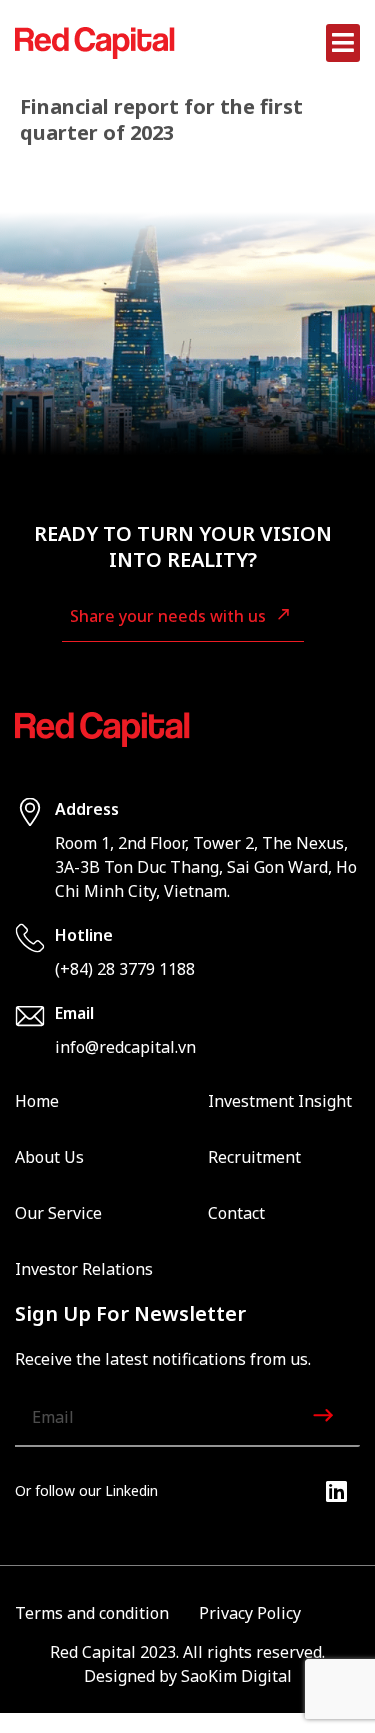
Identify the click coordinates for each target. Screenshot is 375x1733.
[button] (343, 43)
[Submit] (325, 1418)
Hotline (84, 935)
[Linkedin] (336, 1491)
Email (74, 1013)
